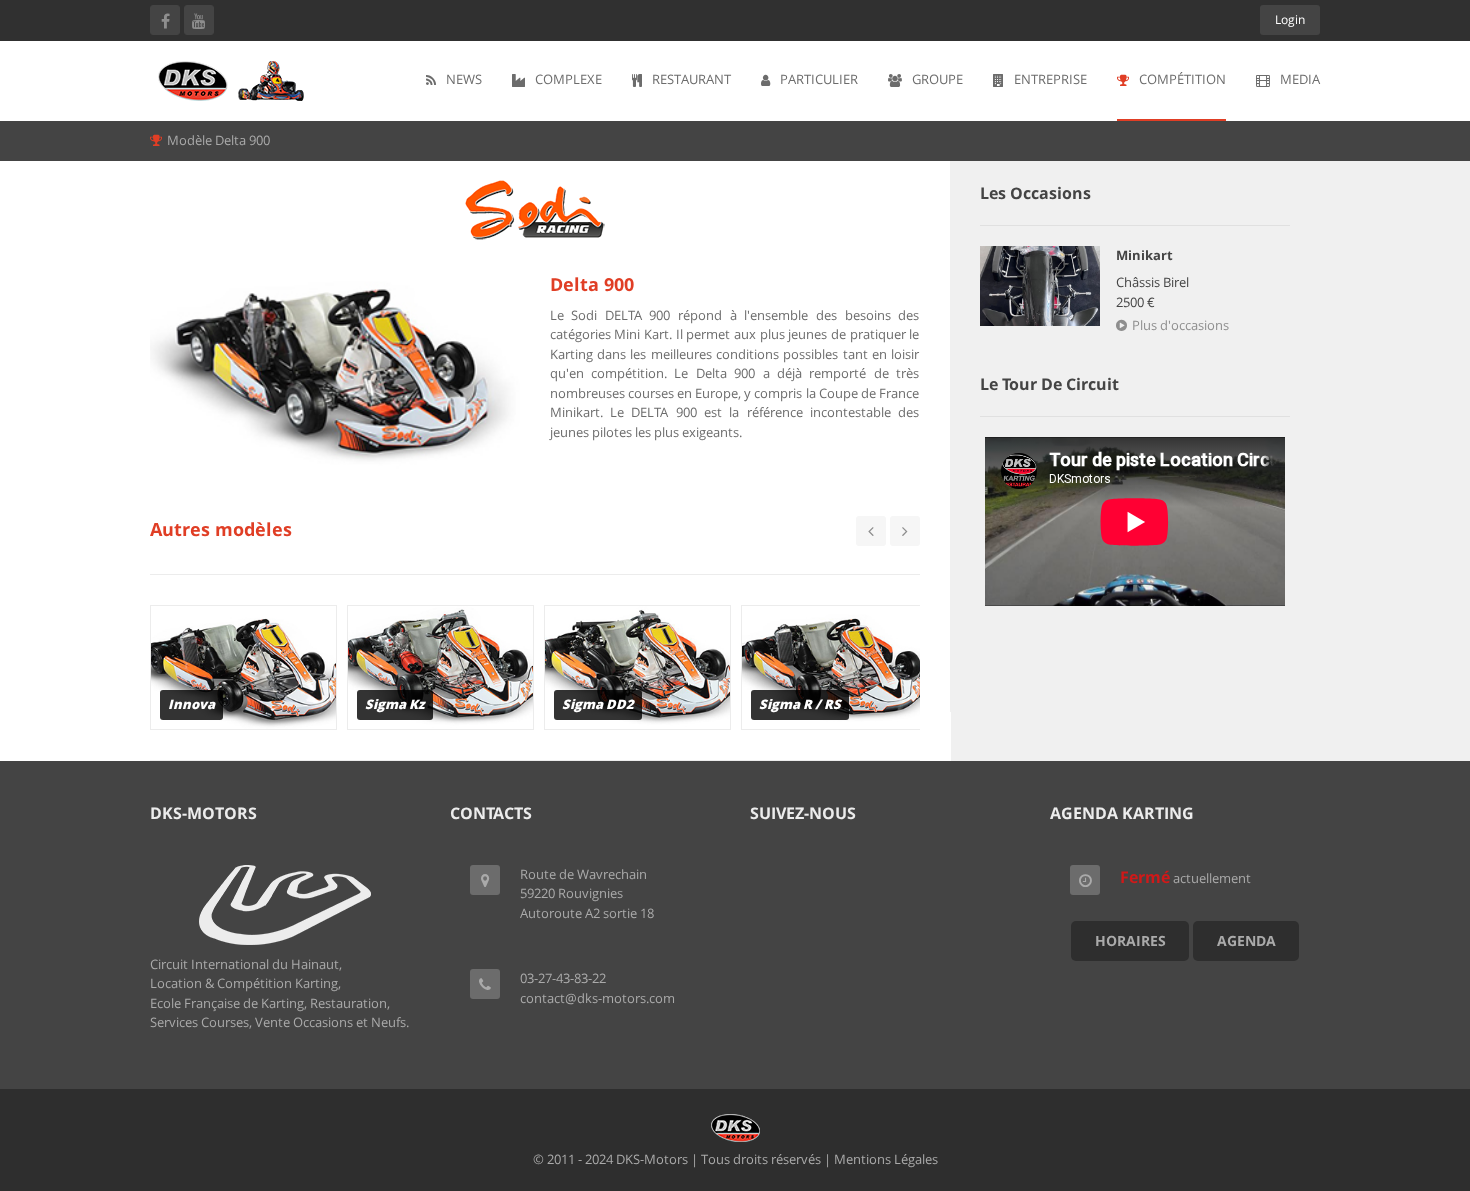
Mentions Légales (886, 1159)
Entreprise (1050, 79)
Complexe (568, 79)
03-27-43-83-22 (563, 978)
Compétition (1182, 79)
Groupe (937, 79)
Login (1290, 19)
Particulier (819, 79)
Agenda (1246, 940)
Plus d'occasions (1180, 325)
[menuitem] (454, 81)
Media (1300, 79)
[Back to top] (1405, 1066)
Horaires (1130, 940)
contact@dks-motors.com (597, 998)
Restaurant (691, 79)
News (464, 79)
